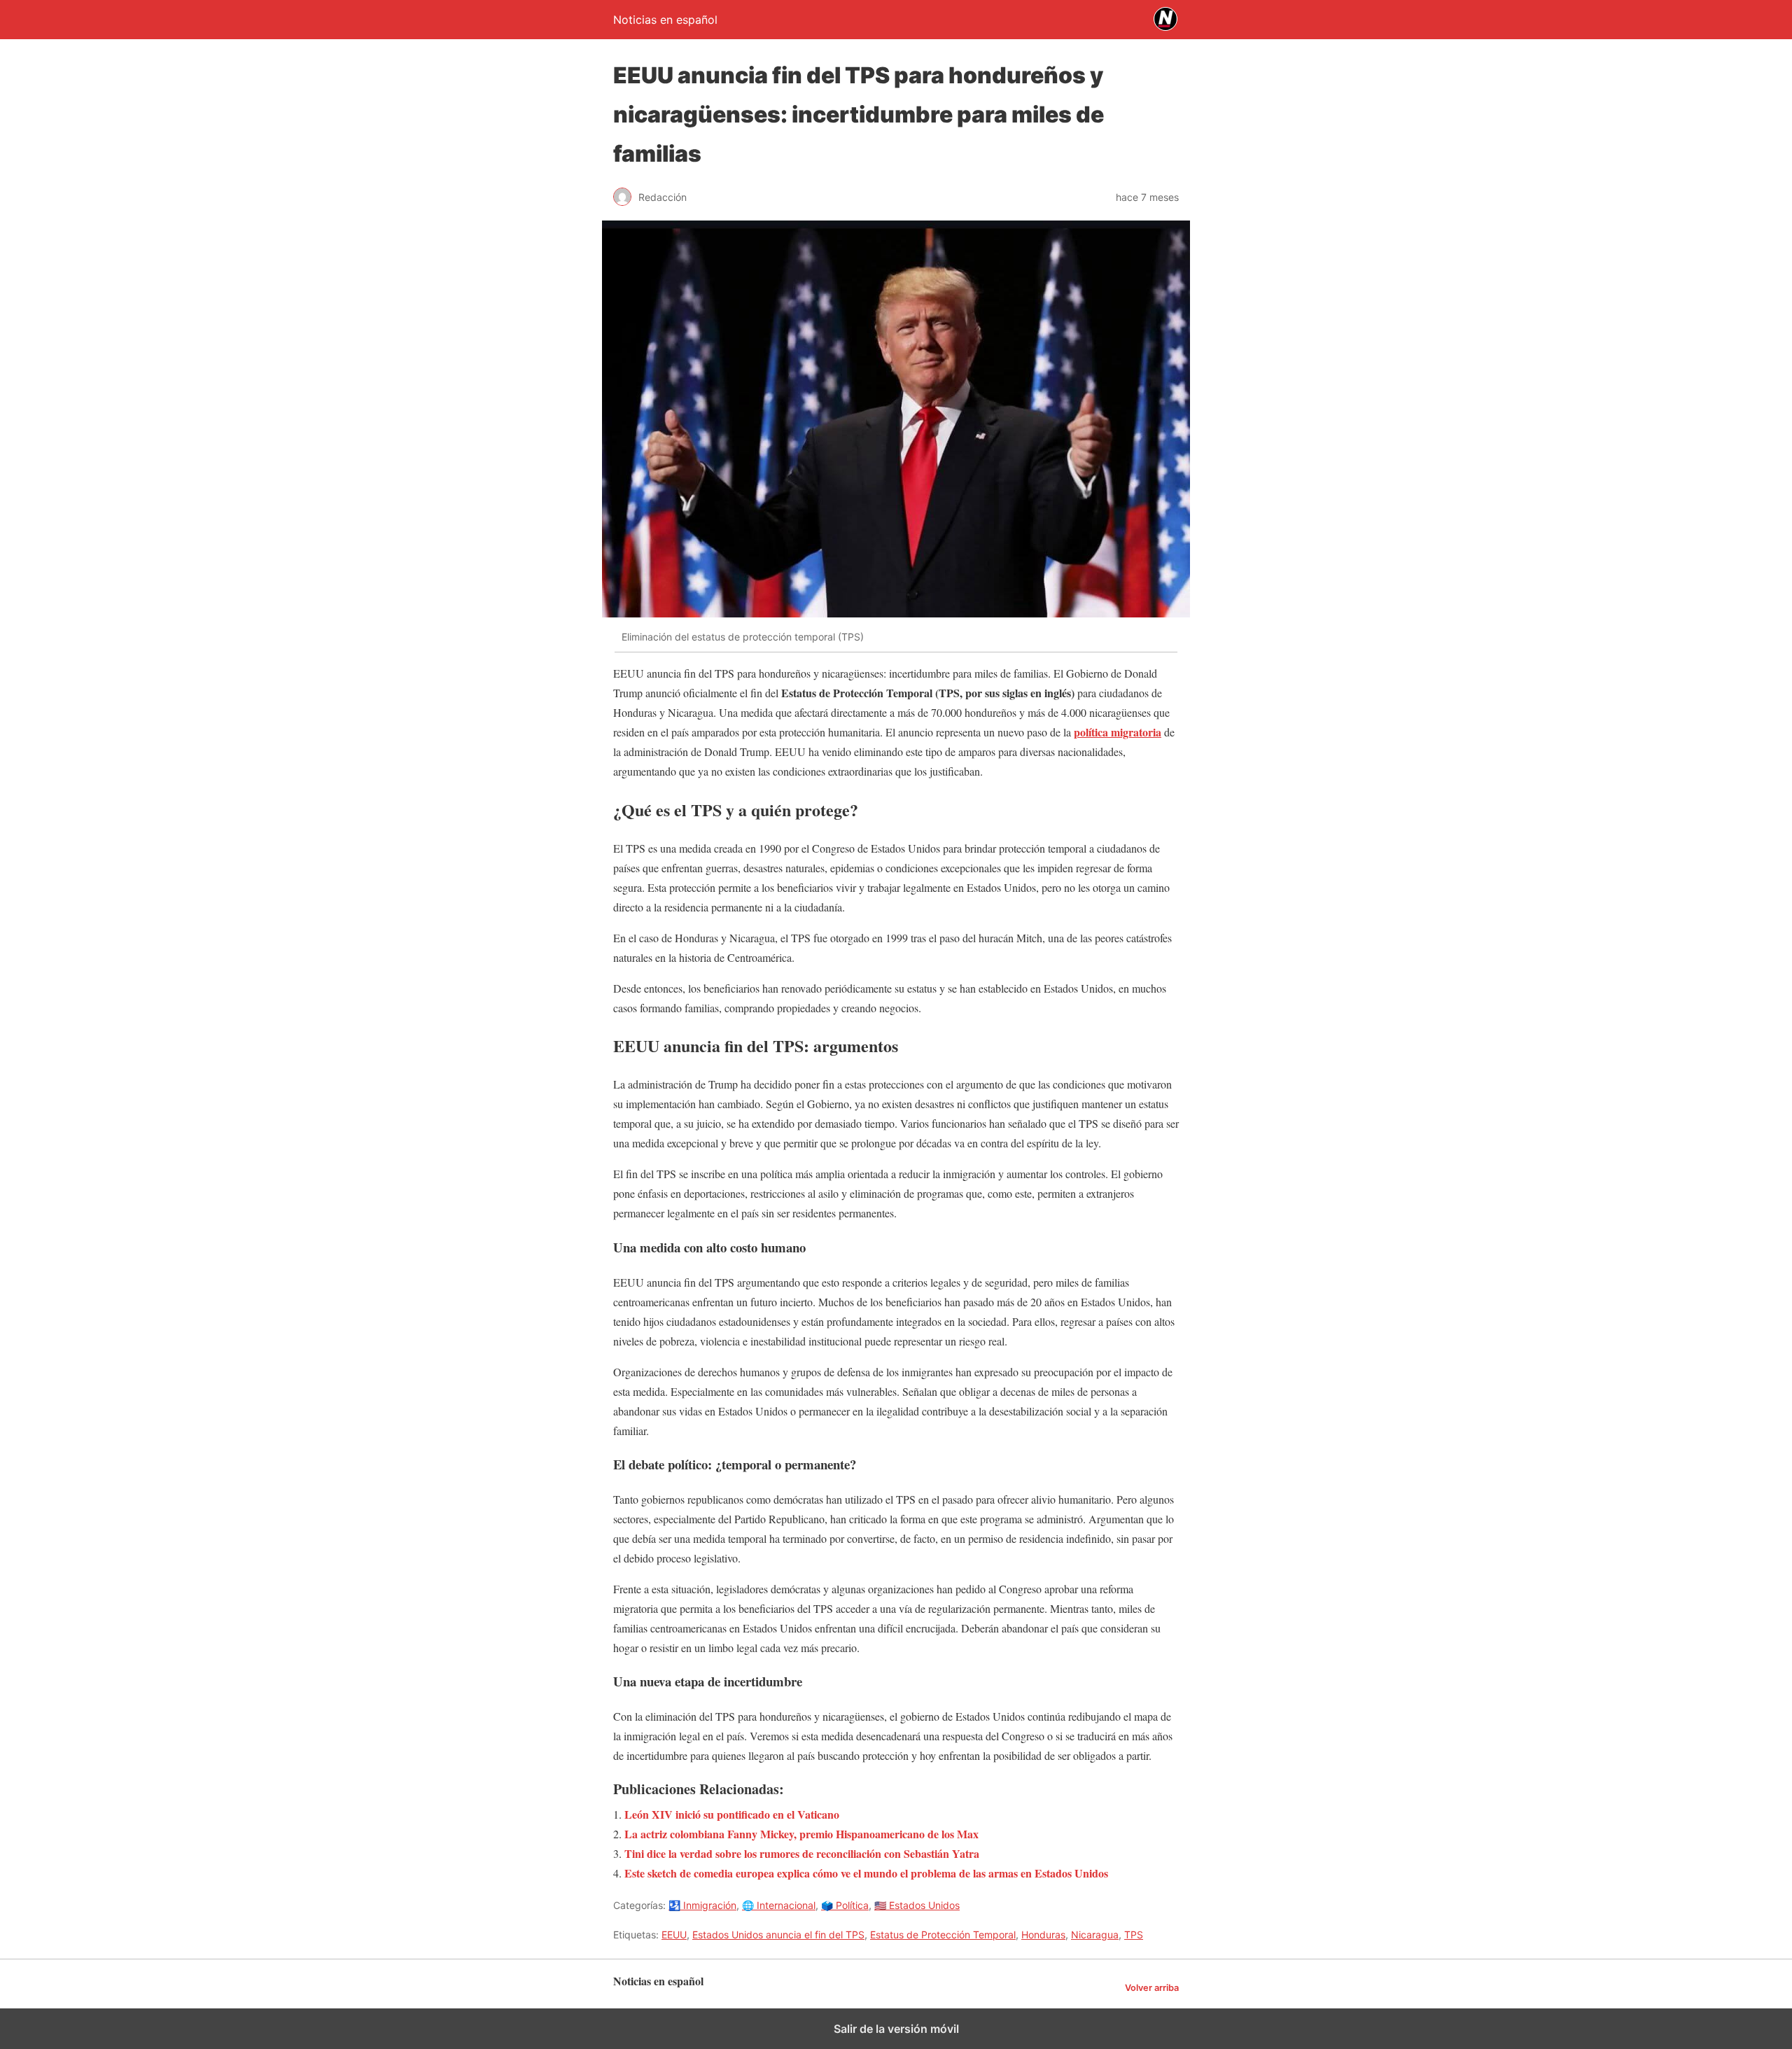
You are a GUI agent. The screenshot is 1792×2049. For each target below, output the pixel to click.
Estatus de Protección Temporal (943, 1935)
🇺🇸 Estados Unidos (917, 1905)
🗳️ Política (845, 1905)
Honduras (1043, 1935)
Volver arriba (1152, 1988)
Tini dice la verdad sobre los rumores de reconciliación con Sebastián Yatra (802, 1853)
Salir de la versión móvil (896, 2029)
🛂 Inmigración (702, 1905)
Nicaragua (1095, 1935)
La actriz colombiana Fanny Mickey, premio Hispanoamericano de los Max (801, 1834)
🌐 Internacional (779, 1905)
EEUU (674, 1935)
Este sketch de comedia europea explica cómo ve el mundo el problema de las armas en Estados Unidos (866, 1873)
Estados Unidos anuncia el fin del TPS (778, 1935)
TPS (1134, 1935)
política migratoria (1118, 732)
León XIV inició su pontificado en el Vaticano (732, 1814)
